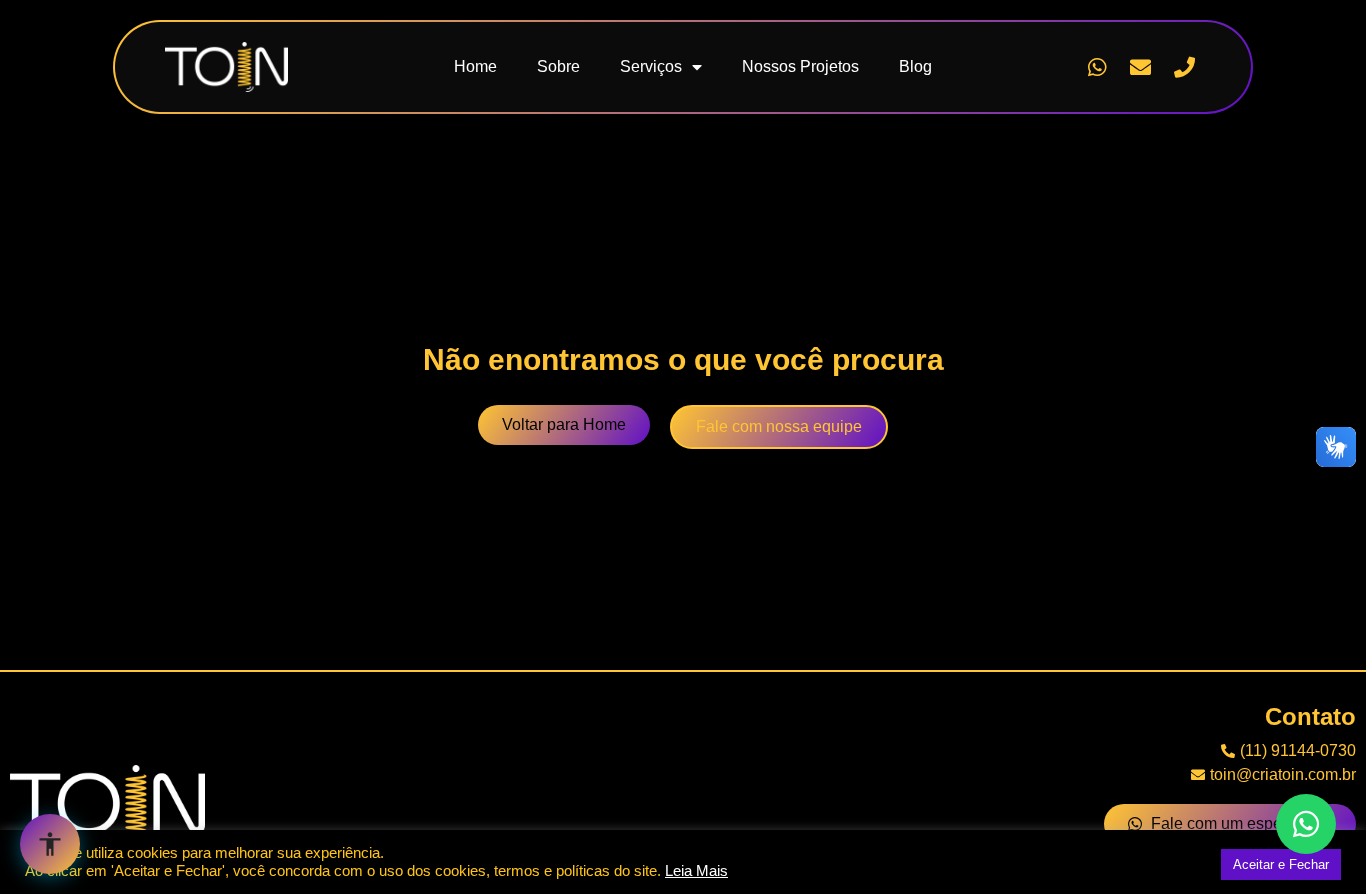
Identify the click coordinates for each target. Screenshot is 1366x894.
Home (475, 66)
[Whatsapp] (1097, 67)
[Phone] (1184, 67)
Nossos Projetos (800, 66)
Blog (915, 66)
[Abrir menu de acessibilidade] (50, 844)
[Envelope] (1141, 67)
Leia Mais (696, 871)
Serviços (651, 66)
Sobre (558, 66)
